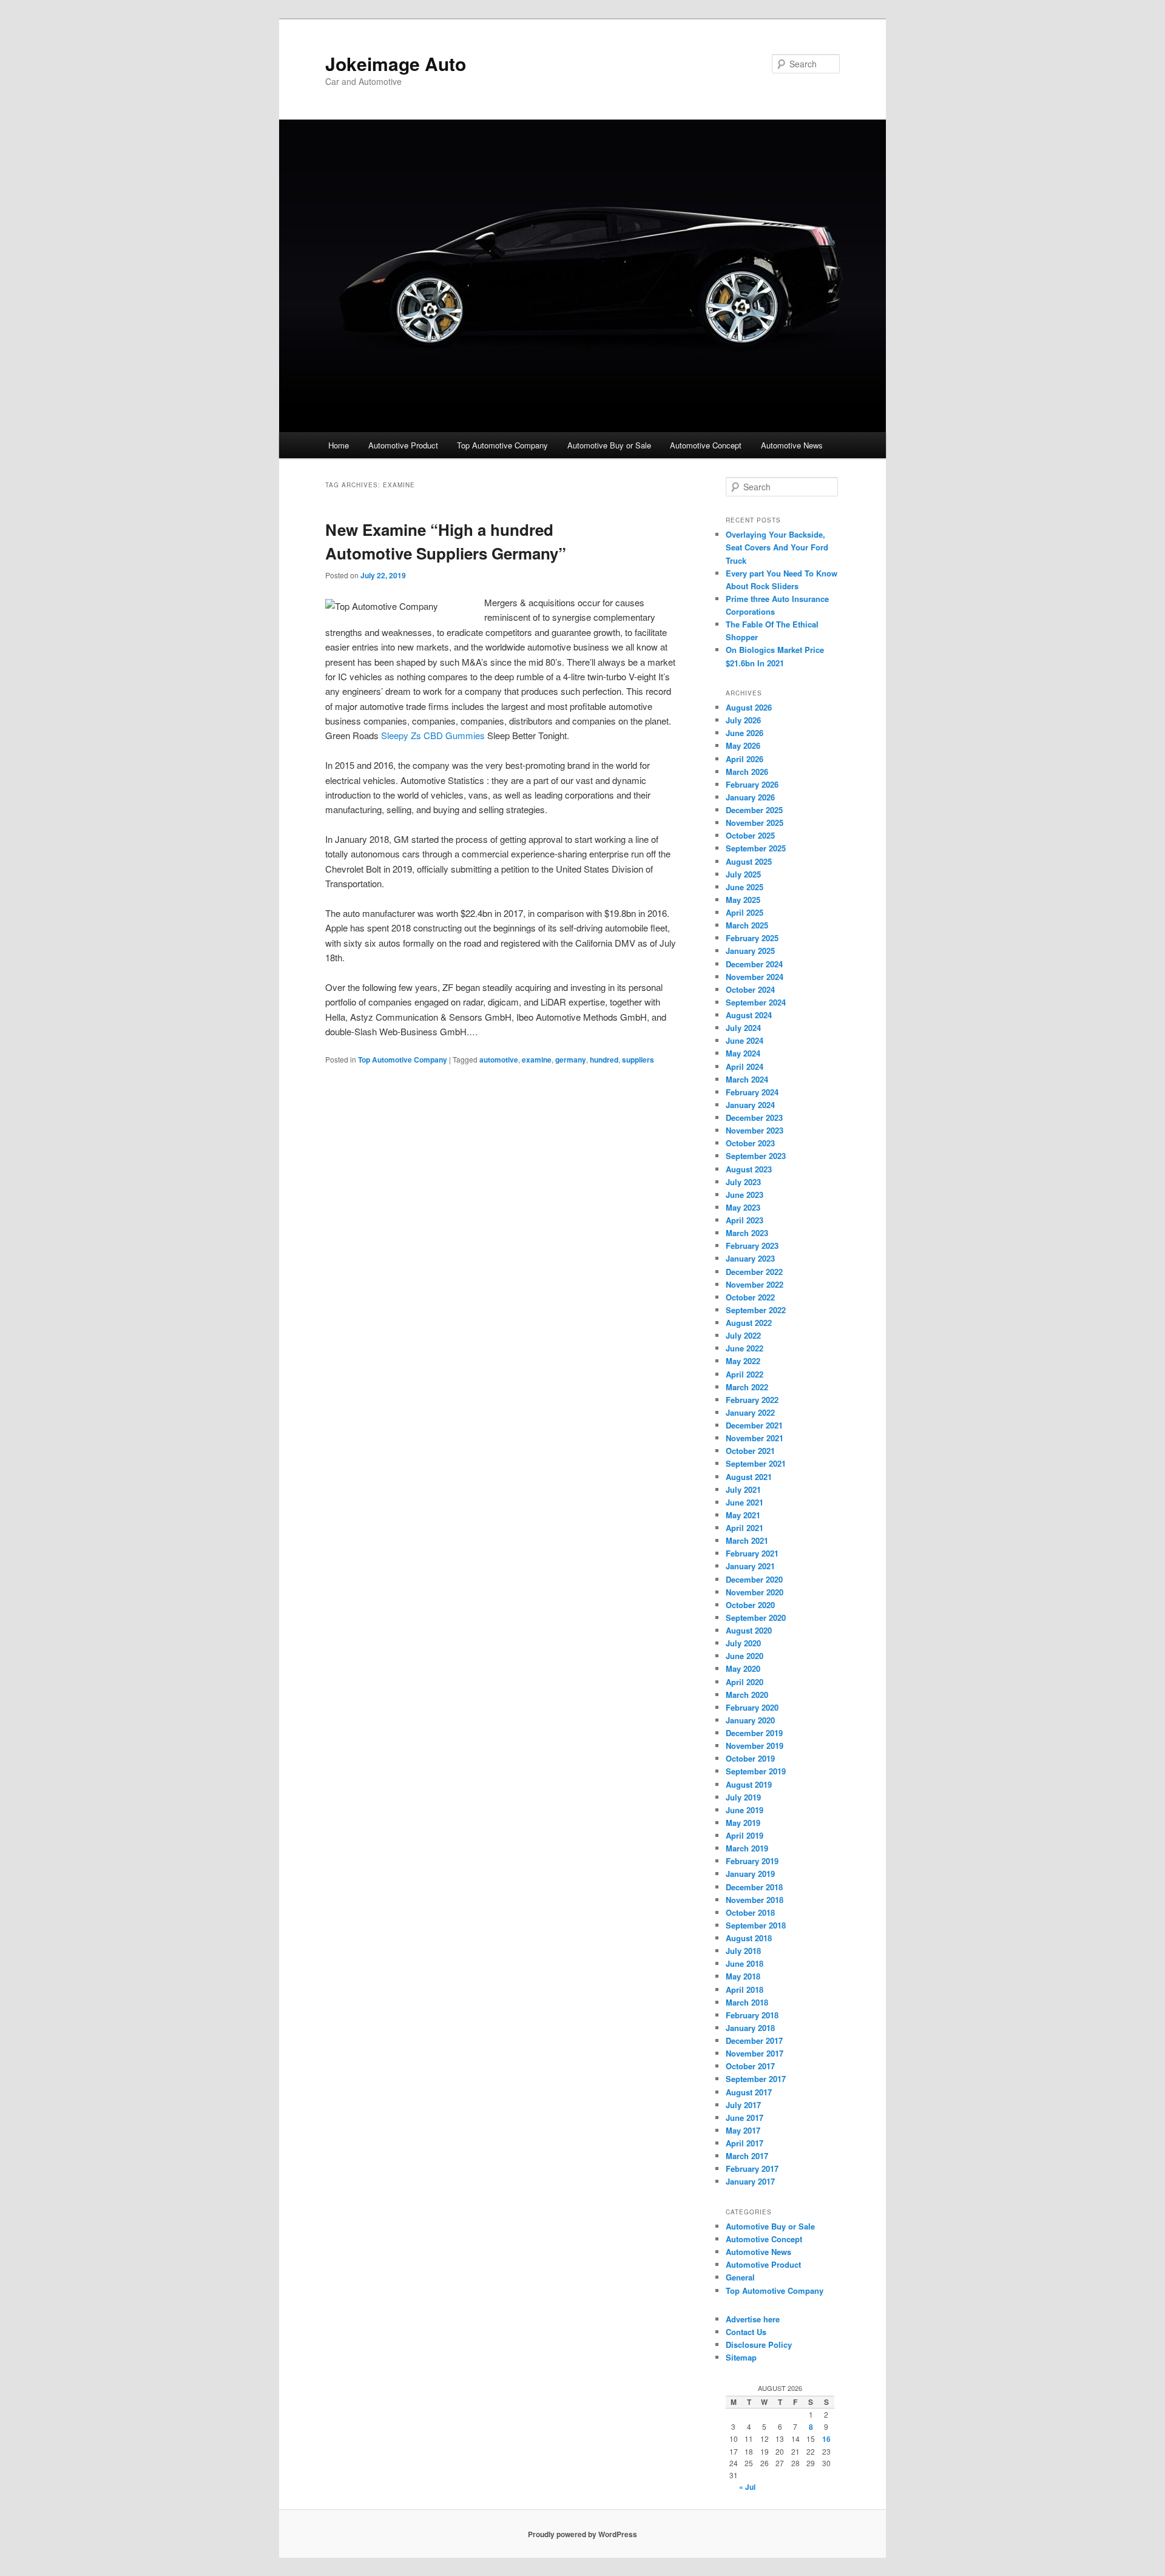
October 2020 (750, 1605)
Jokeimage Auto (396, 63)
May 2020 (743, 1668)
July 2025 (743, 874)
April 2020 (745, 1682)
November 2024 (755, 977)
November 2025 (755, 823)
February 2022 (752, 1400)
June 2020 (745, 1656)
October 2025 (750, 835)
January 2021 (750, 1566)
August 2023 (749, 1169)
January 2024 (750, 1105)
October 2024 (750, 989)
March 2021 (747, 1540)
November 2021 (755, 1438)
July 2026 (743, 720)
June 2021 (745, 1502)
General (740, 2277)
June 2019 (745, 1810)
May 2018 (743, 1976)
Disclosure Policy (759, 2344)
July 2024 (743, 1028)
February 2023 (752, 1246)
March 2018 (747, 2002)
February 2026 (752, 784)
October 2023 (750, 1143)
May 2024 (743, 1053)
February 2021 (752, 1553)
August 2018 (749, 1938)
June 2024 (745, 1040)
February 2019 (752, 1861)
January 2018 (750, 2028)
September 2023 (756, 1156)
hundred (604, 1060)
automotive (499, 1060)
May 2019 (743, 1823)
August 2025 (749, 861)
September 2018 (756, 1925)
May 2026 (743, 745)
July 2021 (743, 1489)
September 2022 (756, 1310)
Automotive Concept (706, 445)
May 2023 (743, 1207)
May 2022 (743, 1361)
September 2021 (756, 1463)
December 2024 (754, 964)
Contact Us (746, 2332)
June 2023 (745, 1195)
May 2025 (743, 900)
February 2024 (752, 1092)
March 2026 (747, 772)
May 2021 (743, 1515)
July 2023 (743, 1182)
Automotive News (792, 445)
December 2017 (754, 2040)
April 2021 (745, 1528)
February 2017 (752, 2169)
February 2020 (752, 1707)
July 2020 (743, 1643)
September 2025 (756, 848)
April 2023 (745, 1220)
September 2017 (756, 2079)
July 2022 (743, 1335)
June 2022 (745, 1348)
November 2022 (755, 1284)
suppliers (638, 1060)
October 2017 (750, 2066)
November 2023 (755, 1130)
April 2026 (745, 759)
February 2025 (752, 938)
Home (339, 445)
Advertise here (753, 2319)
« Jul (747, 2487)
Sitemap (741, 2357)
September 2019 (756, 1771)
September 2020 (756, 1618)
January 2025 (750, 951)
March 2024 (747, 1079)
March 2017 (747, 2156)
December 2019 (754, 1733)
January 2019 (750, 1874)
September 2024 (756, 1002)
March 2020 (747, 1695)
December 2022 (754, 1272)
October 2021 (750, 1451)
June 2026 (745, 733)
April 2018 (745, 1989)
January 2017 (750, 2181)
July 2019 (743, 1797)
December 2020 (754, 1579)
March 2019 (747, 1848)
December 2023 (754, 1117)
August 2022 (749, 1323)
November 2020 (755, 1592)
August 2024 (749, 1015)
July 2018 (743, 1951)
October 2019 (750, 1758)
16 (826, 2439)
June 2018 (745, 1963)
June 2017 (745, 2118)
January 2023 (750, 1258)
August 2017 (749, 2092)
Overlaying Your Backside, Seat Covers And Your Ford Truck (777, 547)
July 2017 (743, 2105)
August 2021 (749, 1477)
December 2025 (754, 810)
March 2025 (747, 925)
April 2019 (745, 1835)
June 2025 (745, 887)
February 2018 (752, 2015)
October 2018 (750, 1912)
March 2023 (747, 1233)
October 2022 (750, 1297)
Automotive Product (403, 445)
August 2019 (749, 1784)
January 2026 (750, 797)
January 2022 (750, 1412)
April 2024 (745, 1067)
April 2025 (745, 912)
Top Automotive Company (502, 445)
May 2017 (743, 2130)
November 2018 (755, 1900)
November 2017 (755, 2053)
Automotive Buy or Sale (609, 445)
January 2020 (750, 1720)
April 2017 (745, 2143)
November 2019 (755, 1746)
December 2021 (754, 1425)
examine (537, 1060)
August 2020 (749, 1630)
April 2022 (745, 1374)
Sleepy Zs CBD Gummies (433, 735)
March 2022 (747, 1387)
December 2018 (754, 1887)
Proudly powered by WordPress (582, 2534)
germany (571, 1060)
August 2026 (749, 707)
